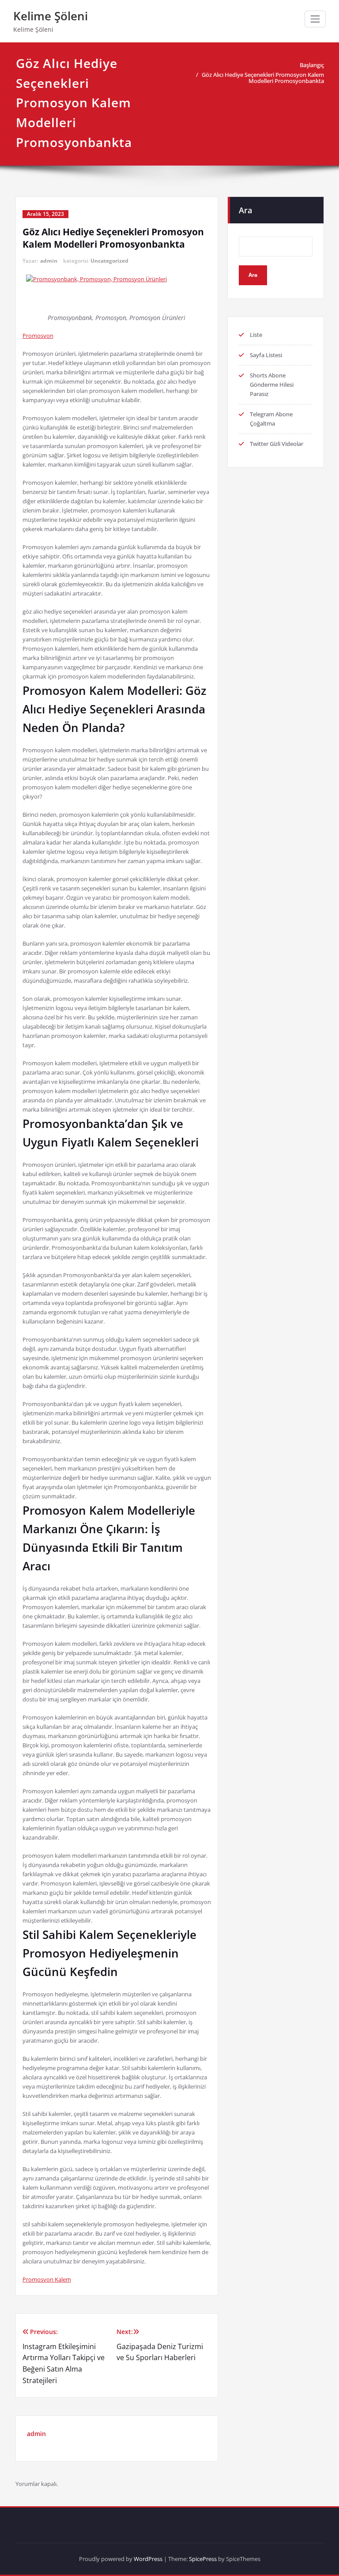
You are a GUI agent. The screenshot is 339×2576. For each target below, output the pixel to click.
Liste (256, 335)
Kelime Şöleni (51, 16)
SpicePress (203, 2559)
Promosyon (38, 336)
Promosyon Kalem (47, 2279)
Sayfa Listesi (266, 355)
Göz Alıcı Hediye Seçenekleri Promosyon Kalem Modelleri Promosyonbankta (263, 78)
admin (49, 261)
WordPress (148, 2559)
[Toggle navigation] (315, 19)
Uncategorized (109, 261)
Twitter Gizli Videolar (277, 444)
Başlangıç (312, 65)
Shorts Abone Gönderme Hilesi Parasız (272, 385)
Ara (245, 210)
